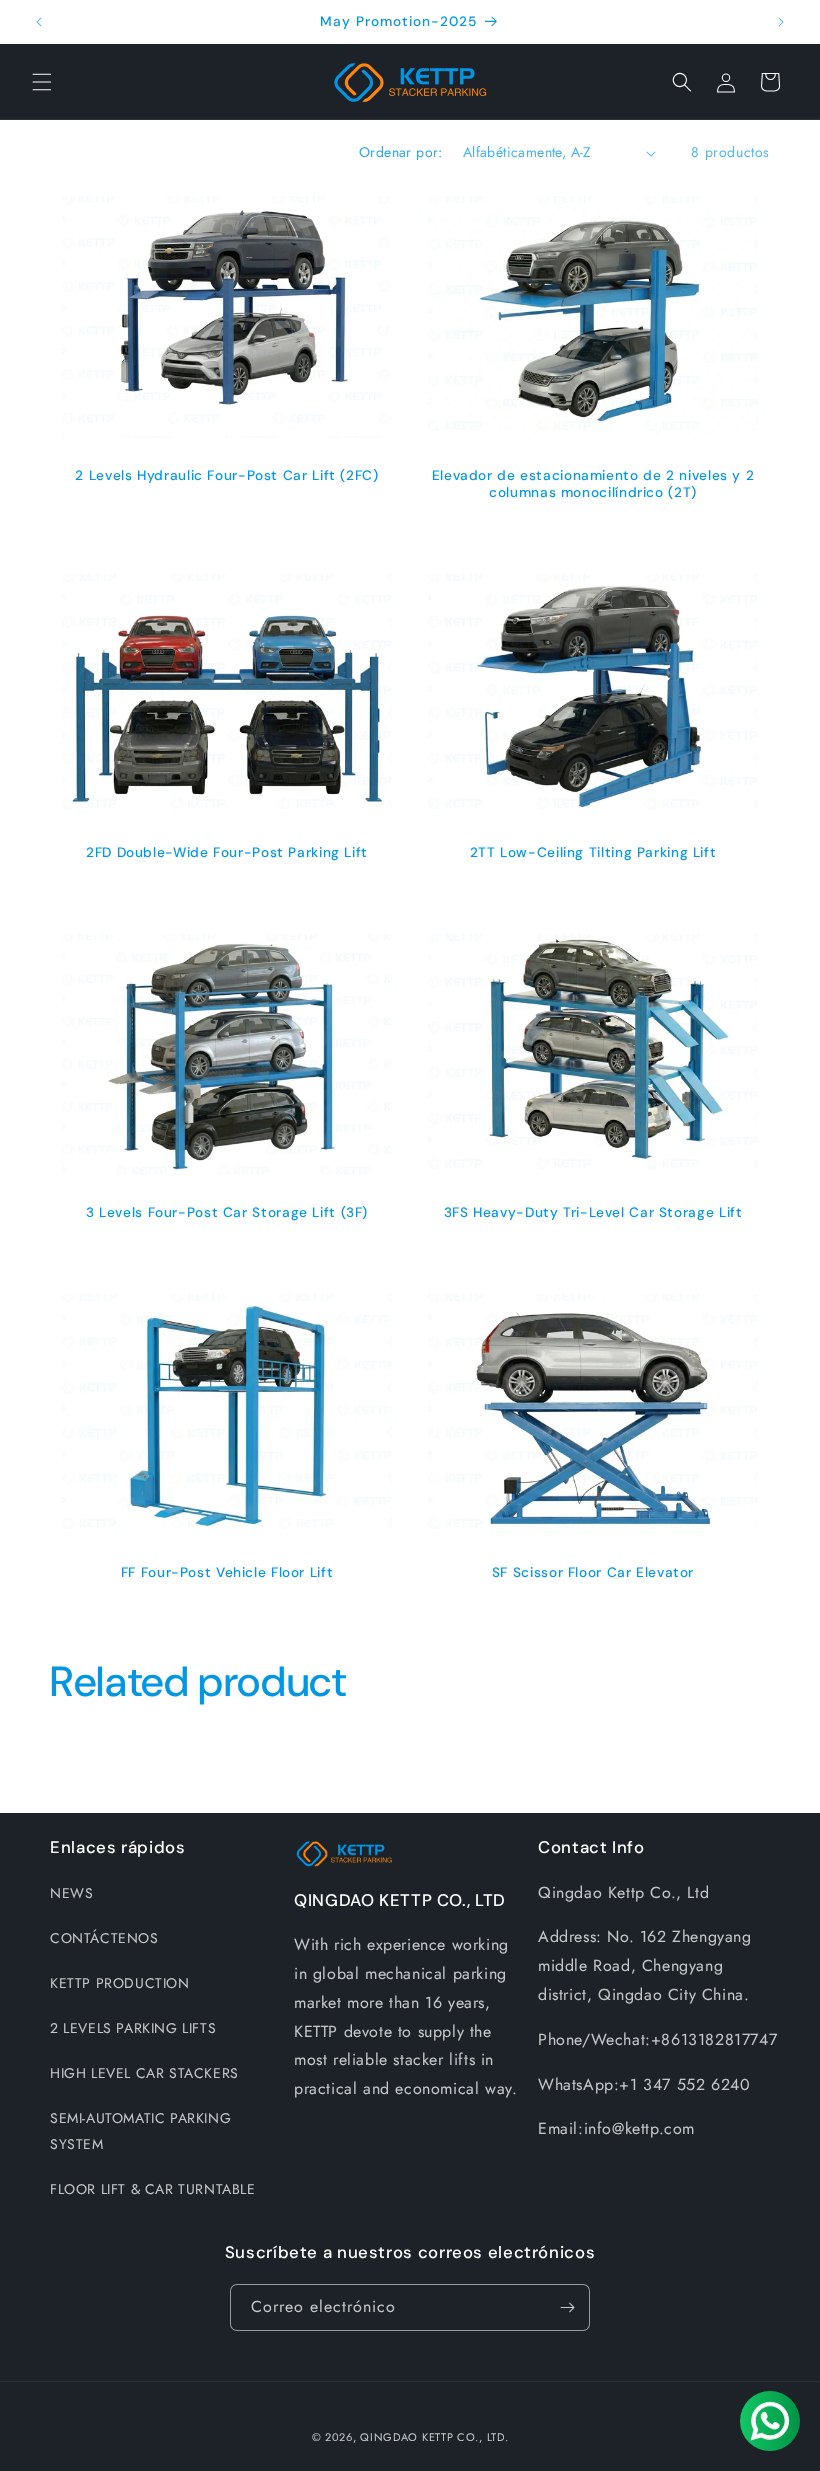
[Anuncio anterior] (39, 22)
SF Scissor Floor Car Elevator (593, 1572)
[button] (42, 82)
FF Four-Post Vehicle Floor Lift (227, 1572)
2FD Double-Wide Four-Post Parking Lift (227, 852)
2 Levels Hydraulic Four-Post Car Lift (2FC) (226, 475)
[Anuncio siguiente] (781, 22)
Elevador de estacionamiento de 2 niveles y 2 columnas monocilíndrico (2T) (593, 484)
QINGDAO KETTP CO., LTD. (434, 2437)
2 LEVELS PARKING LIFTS (133, 2028)
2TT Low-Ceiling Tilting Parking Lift (593, 852)
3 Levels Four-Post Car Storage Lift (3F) (227, 1212)
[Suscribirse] (567, 2307)
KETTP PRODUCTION (120, 1983)
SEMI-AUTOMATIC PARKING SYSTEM (140, 2130)
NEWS (71, 1893)
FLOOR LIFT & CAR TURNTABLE (153, 2189)
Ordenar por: (401, 152)
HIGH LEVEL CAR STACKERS (144, 2073)
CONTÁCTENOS (104, 1938)
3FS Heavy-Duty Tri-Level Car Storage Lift (593, 1212)
